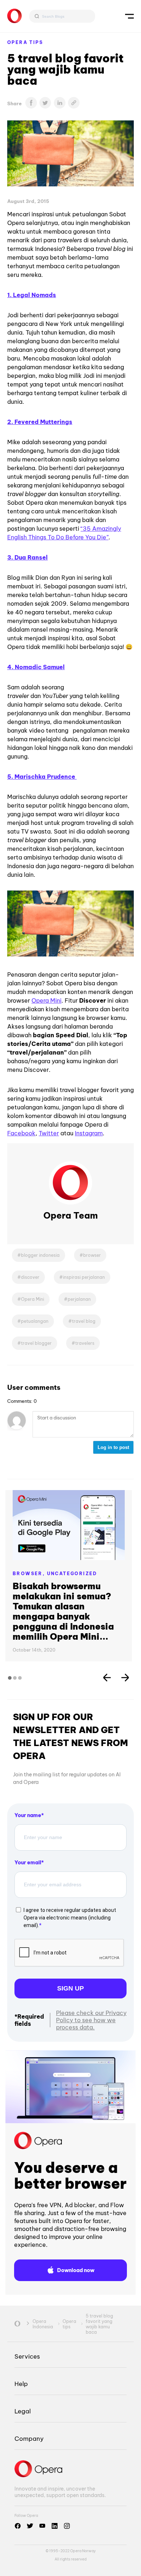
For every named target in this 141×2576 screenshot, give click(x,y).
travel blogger (36, 1343)
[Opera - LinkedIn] (55, 2526)
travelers (85, 1343)
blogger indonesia (40, 1255)
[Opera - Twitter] (30, 2526)
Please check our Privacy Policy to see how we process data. (91, 2020)
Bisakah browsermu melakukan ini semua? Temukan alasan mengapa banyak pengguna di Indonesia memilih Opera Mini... (63, 1611)
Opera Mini (46, 1000)
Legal (23, 2411)
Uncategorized (72, 1574)
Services (27, 2356)
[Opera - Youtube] (42, 2526)
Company (29, 2438)
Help (21, 2384)
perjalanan (79, 1299)
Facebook (21, 1133)
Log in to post (113, 1447)
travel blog (84, 1321)
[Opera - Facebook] (18, 2526)
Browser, (30, 1574)
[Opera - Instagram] (67, 2526)
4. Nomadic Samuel (36, 667)
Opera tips (25, 42)
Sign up (70, 1988)
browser (92, 1255)
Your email (28, 1863)
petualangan (35, 1321)
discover (30, 1277)
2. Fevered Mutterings (40, 422)
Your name (28, 1815)
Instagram (89, 1133)
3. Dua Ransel (27, 557)
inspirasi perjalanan (84, 1277)
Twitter (49, 1133)
